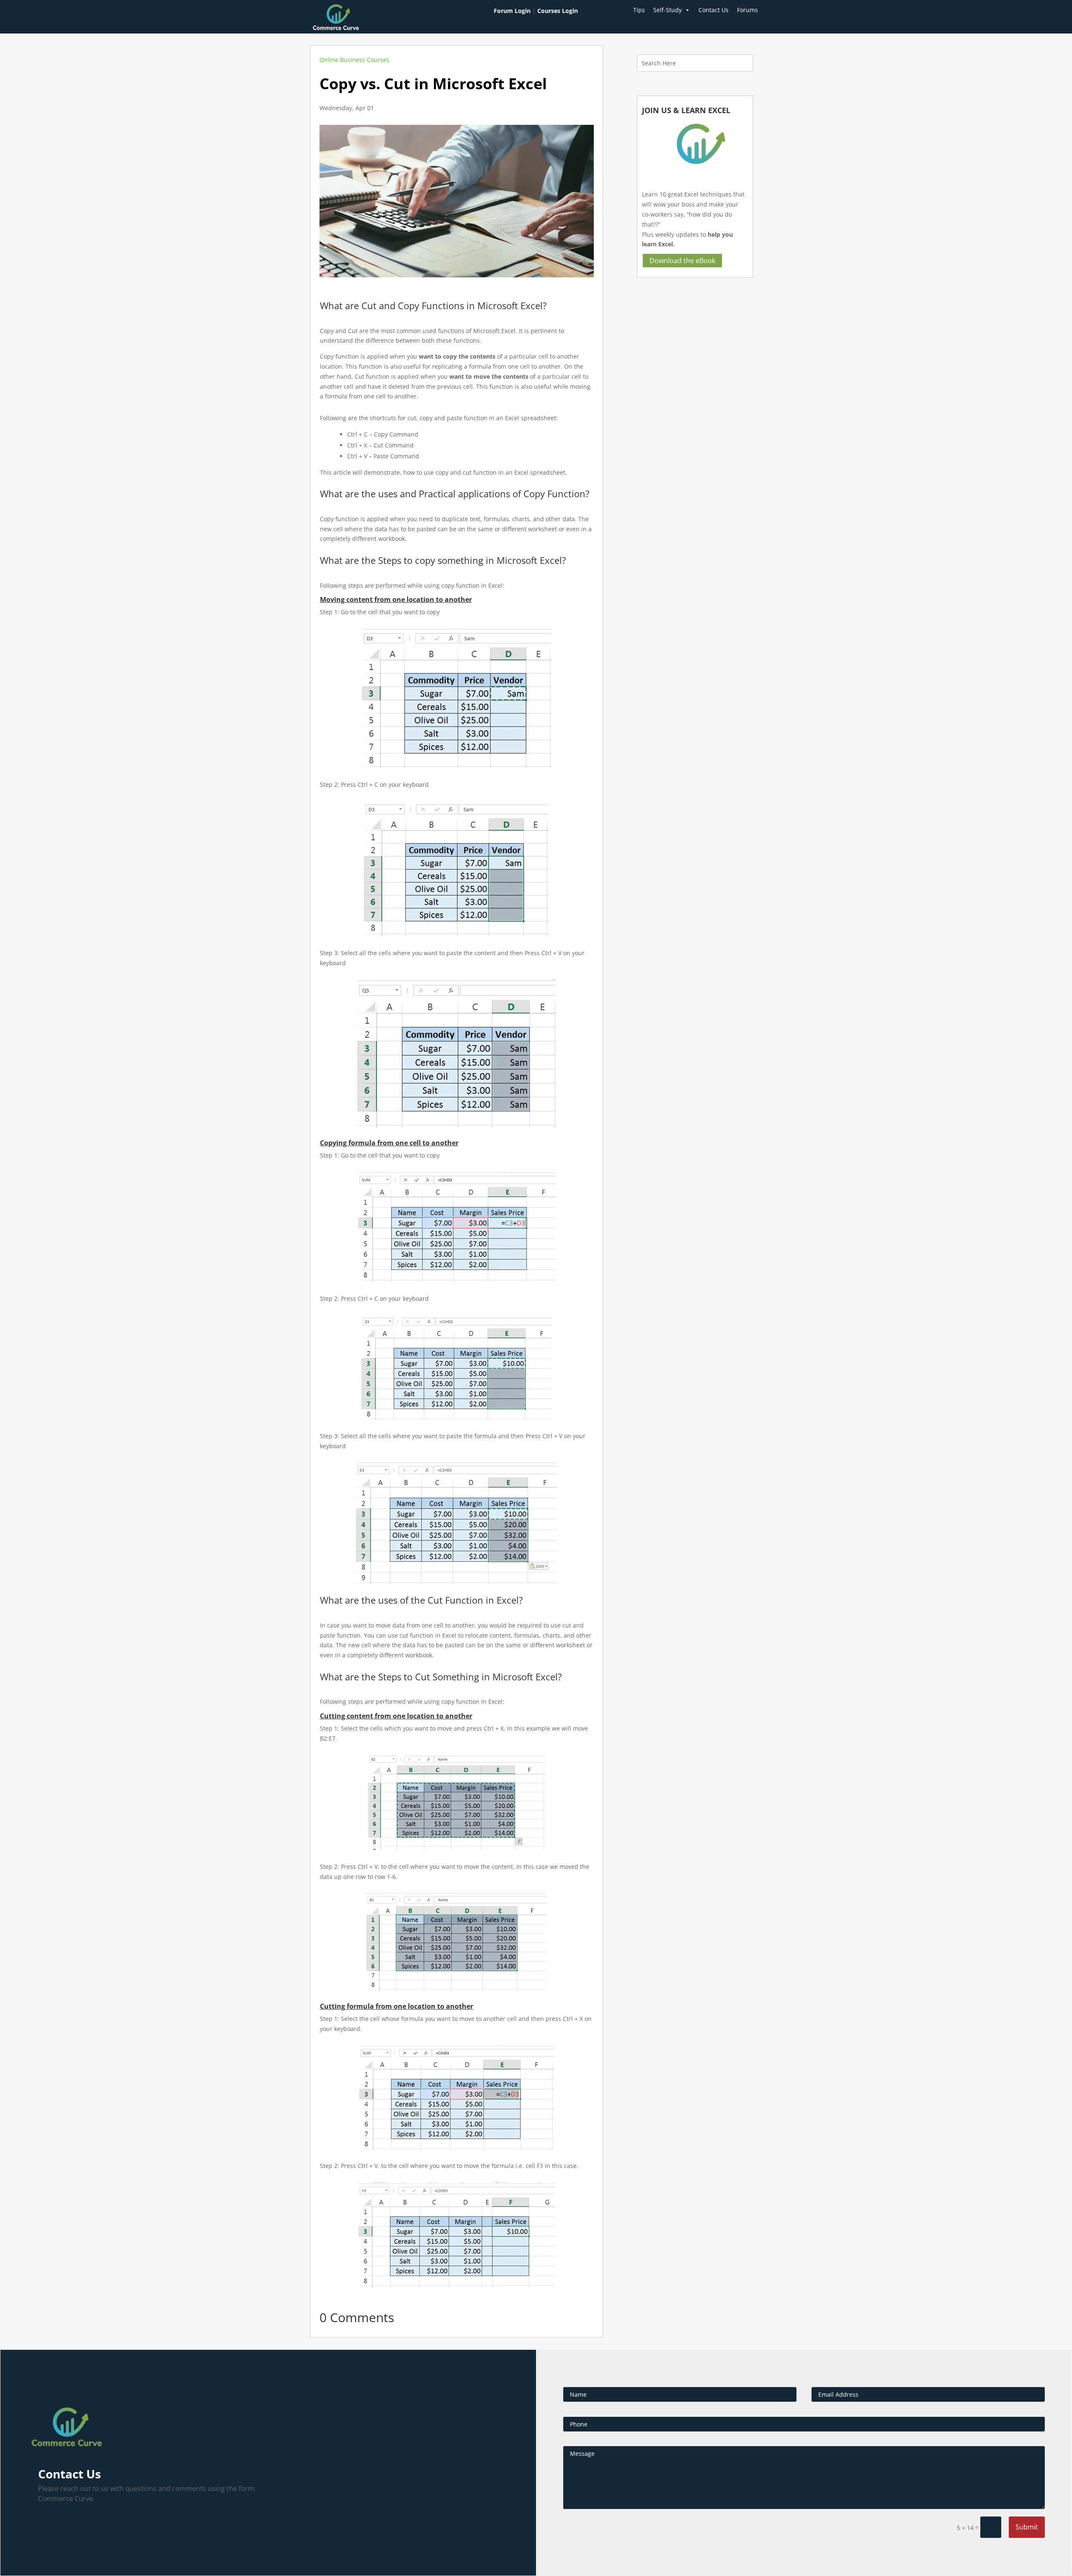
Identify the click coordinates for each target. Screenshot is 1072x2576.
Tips (639, 10)
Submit (1027, 2527)
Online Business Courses (354, 60)
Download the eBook (682, 261)
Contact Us (714, 10)
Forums (747, 10)
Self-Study (667, 10)
